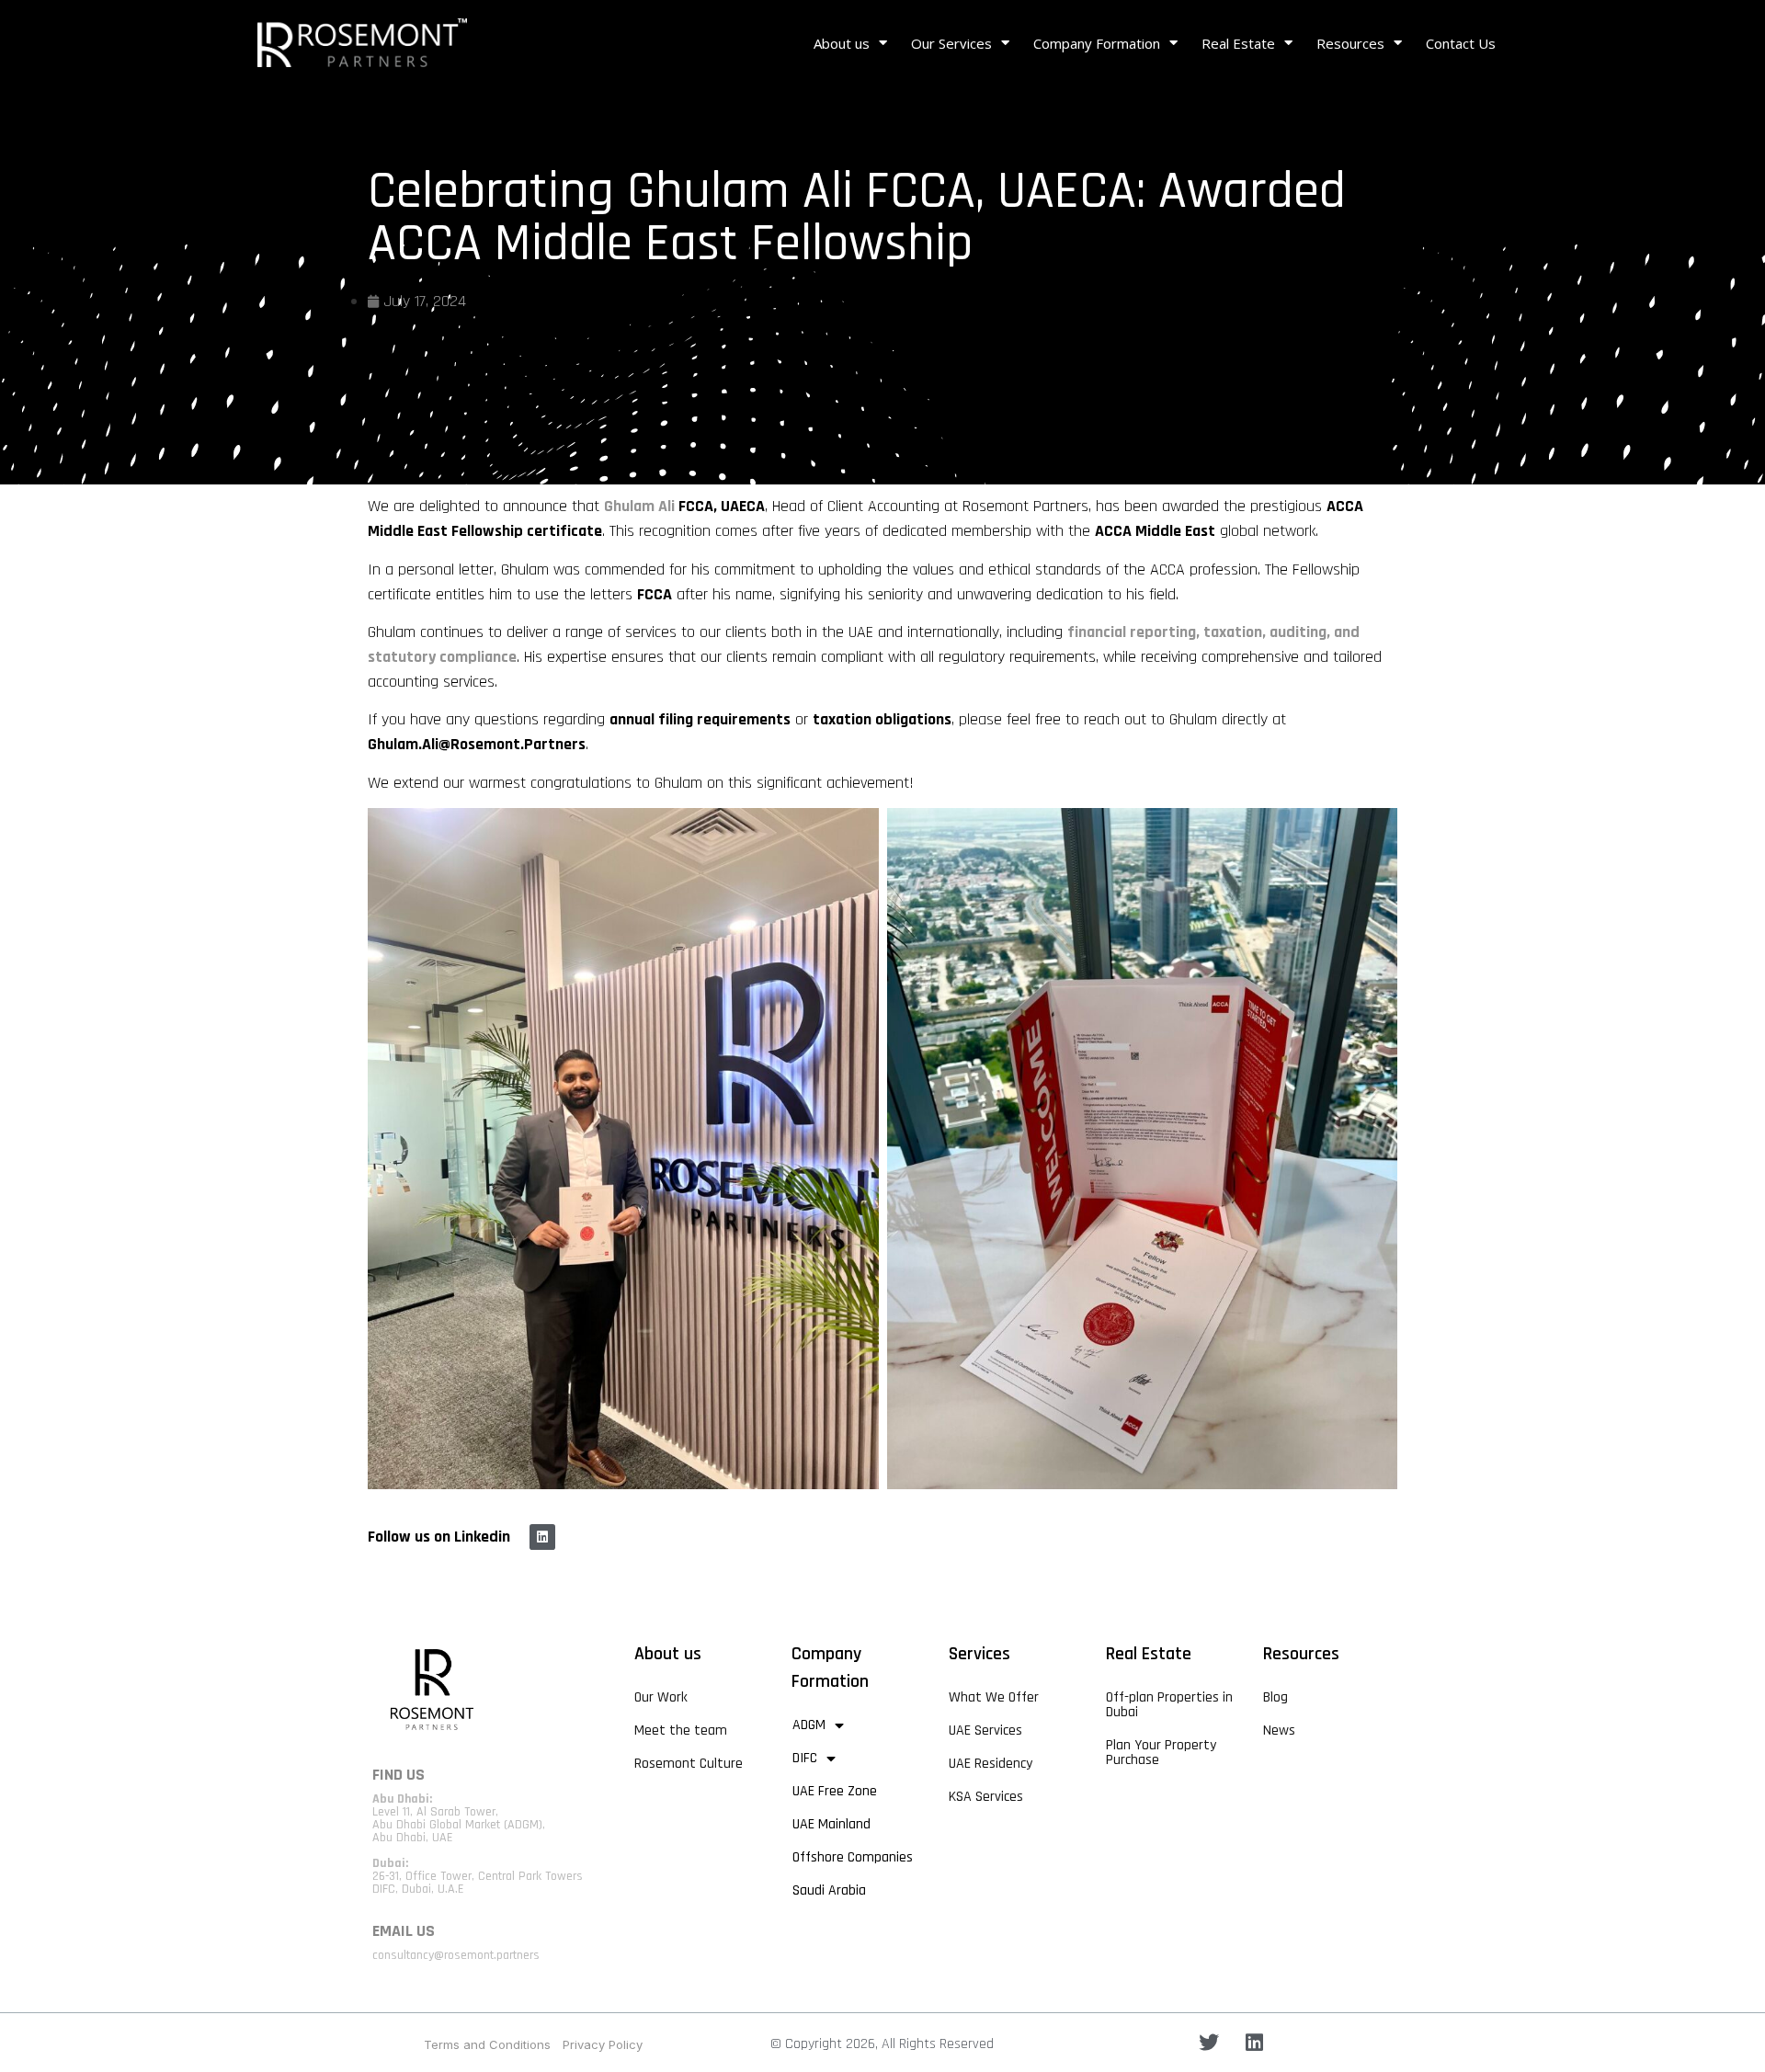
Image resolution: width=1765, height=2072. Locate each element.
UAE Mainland (831, 1824)
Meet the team (681, 1730)
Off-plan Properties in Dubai (1169, 1705)
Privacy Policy (603, 2044)
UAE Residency (991, 1764)
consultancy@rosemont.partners (456, 1955)
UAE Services (985, 1730)
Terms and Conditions (487, 2044)
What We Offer (994, 1697)
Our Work (661, 1697)
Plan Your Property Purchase (1161, 1753)
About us (842, 43)
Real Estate (1238, 43)
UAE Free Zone (835, 1791)
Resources (1350, 43)
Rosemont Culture (689, 1764)
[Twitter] (1209, 2043)
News (1279, 1730)
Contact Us (1461, 43)
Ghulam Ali (639, 506)
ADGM (809, 1725)
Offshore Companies (853, 1857)
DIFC (805, 1758)
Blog (1275, 1697)
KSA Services (986, 1797)
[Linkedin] (542, 1537)
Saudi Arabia (829, 1890)
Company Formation (1097, 43)
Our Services (951, 43)
